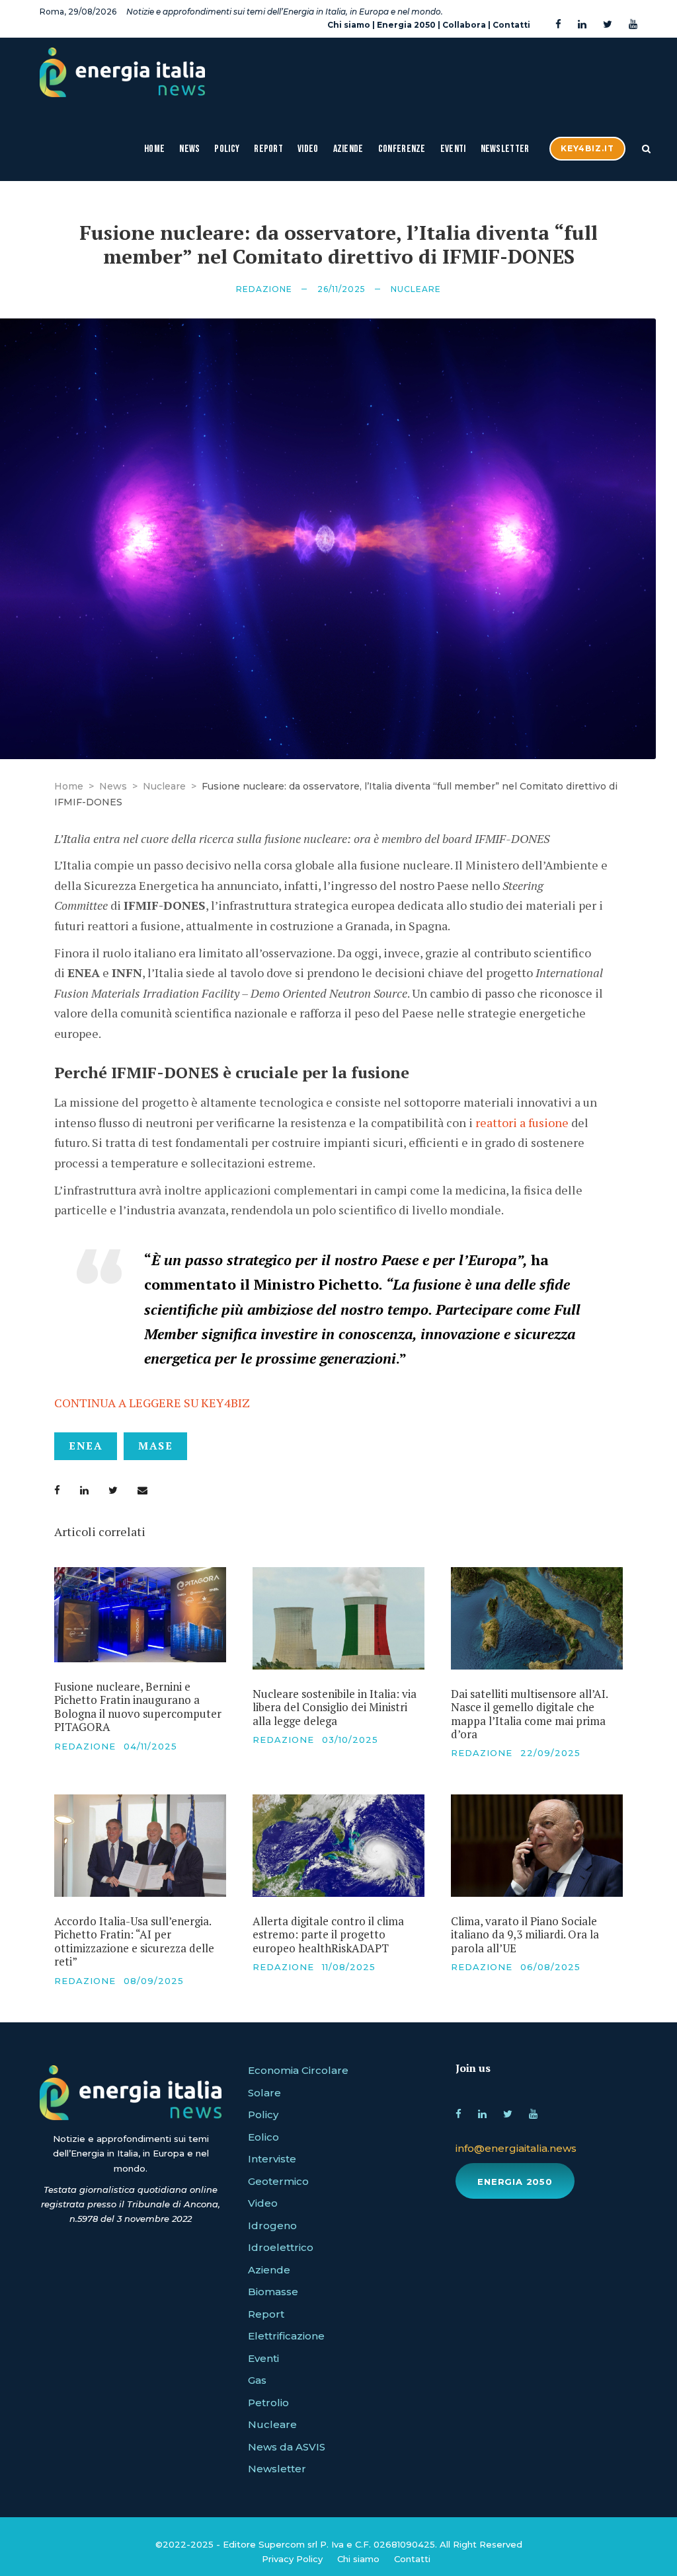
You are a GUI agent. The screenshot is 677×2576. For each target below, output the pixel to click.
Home (154, 149)
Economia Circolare (298, 2070)
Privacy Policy (292, 2559)
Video (308, 149)
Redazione (264, 289)
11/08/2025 (349, 1967)
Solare (264, 2093)
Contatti (511, 25)
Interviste (272, 2159)
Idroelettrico (281, 2247)
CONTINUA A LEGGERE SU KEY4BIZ (152, 1403)
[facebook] (558, 25)
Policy (227, 149)
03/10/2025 (350, 1740)
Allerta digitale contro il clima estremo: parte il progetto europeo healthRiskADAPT (328, 1934)
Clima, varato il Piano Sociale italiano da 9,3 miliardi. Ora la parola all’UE (525, 1934)
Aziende (348, 149)
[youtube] (633, 25)
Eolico (263, 2137)
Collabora (464, 25)
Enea (86, 1446)
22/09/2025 (550, 1753)
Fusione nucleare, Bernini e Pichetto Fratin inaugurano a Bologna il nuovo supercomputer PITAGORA (138, 1707)
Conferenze (402, 149)
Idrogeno (272, 2226)
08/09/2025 (154, 1981)
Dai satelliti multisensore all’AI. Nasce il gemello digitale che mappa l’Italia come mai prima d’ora (529, 1714)
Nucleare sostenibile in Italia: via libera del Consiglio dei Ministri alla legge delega (335, 1707)
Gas (257, 2380)
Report (268, 149)
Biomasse (273, 2292)
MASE (155, 1446)
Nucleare (416, 289)
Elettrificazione (286, 2336)
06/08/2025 (550, 1967)
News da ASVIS (287, 2447)
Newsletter (505, 149)
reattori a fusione (522, 1122)
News (189, 149)
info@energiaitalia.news (516, 2148)
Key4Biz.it (587, 148)
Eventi (453, 149)
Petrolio (268, 2403)
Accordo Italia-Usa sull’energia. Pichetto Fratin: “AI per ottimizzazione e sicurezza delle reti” (134, 1941)
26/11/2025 (341, 289)
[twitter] (608, 25)
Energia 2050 (406, 25)
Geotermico (278, 2181)
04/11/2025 (150, 1746)
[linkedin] (582, 25)
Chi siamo (349, 25)
